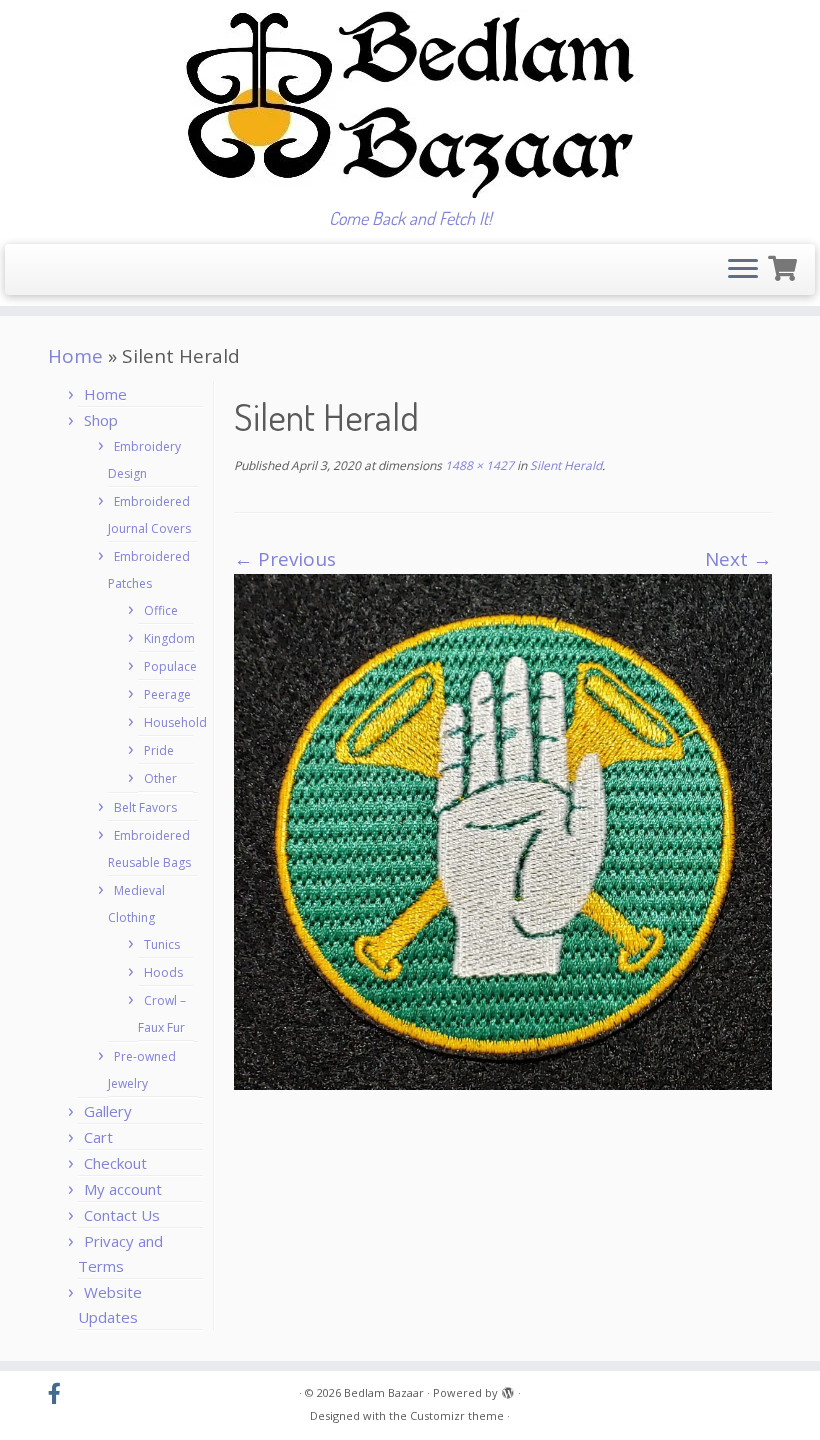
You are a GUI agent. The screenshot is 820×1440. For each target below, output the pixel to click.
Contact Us (122, 1215)
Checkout (115, 1163)
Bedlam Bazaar (384, 1392)
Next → (738, 559)
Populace (170, 666)
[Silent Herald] (503, 830)
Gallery (108, 1111)
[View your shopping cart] (785, 265)
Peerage (167, 694)
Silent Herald (564, 465)
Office (161, 610)
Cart (98, 1137)
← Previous (285, 559)
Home (75, 356)
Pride (159, 750)
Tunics (162, 944)
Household (175, 722)
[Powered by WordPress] (508, 1389)
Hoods (163, 972)
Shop (101, 420)
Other (160, 778)
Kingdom (169, 638)
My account (123, 1189)
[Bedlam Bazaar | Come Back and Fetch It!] (410, 104)
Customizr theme (457, 1415)
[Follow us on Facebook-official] (61, 1394)
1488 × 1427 (478, 465)
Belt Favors (145, 807)
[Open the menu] (743, 270)
